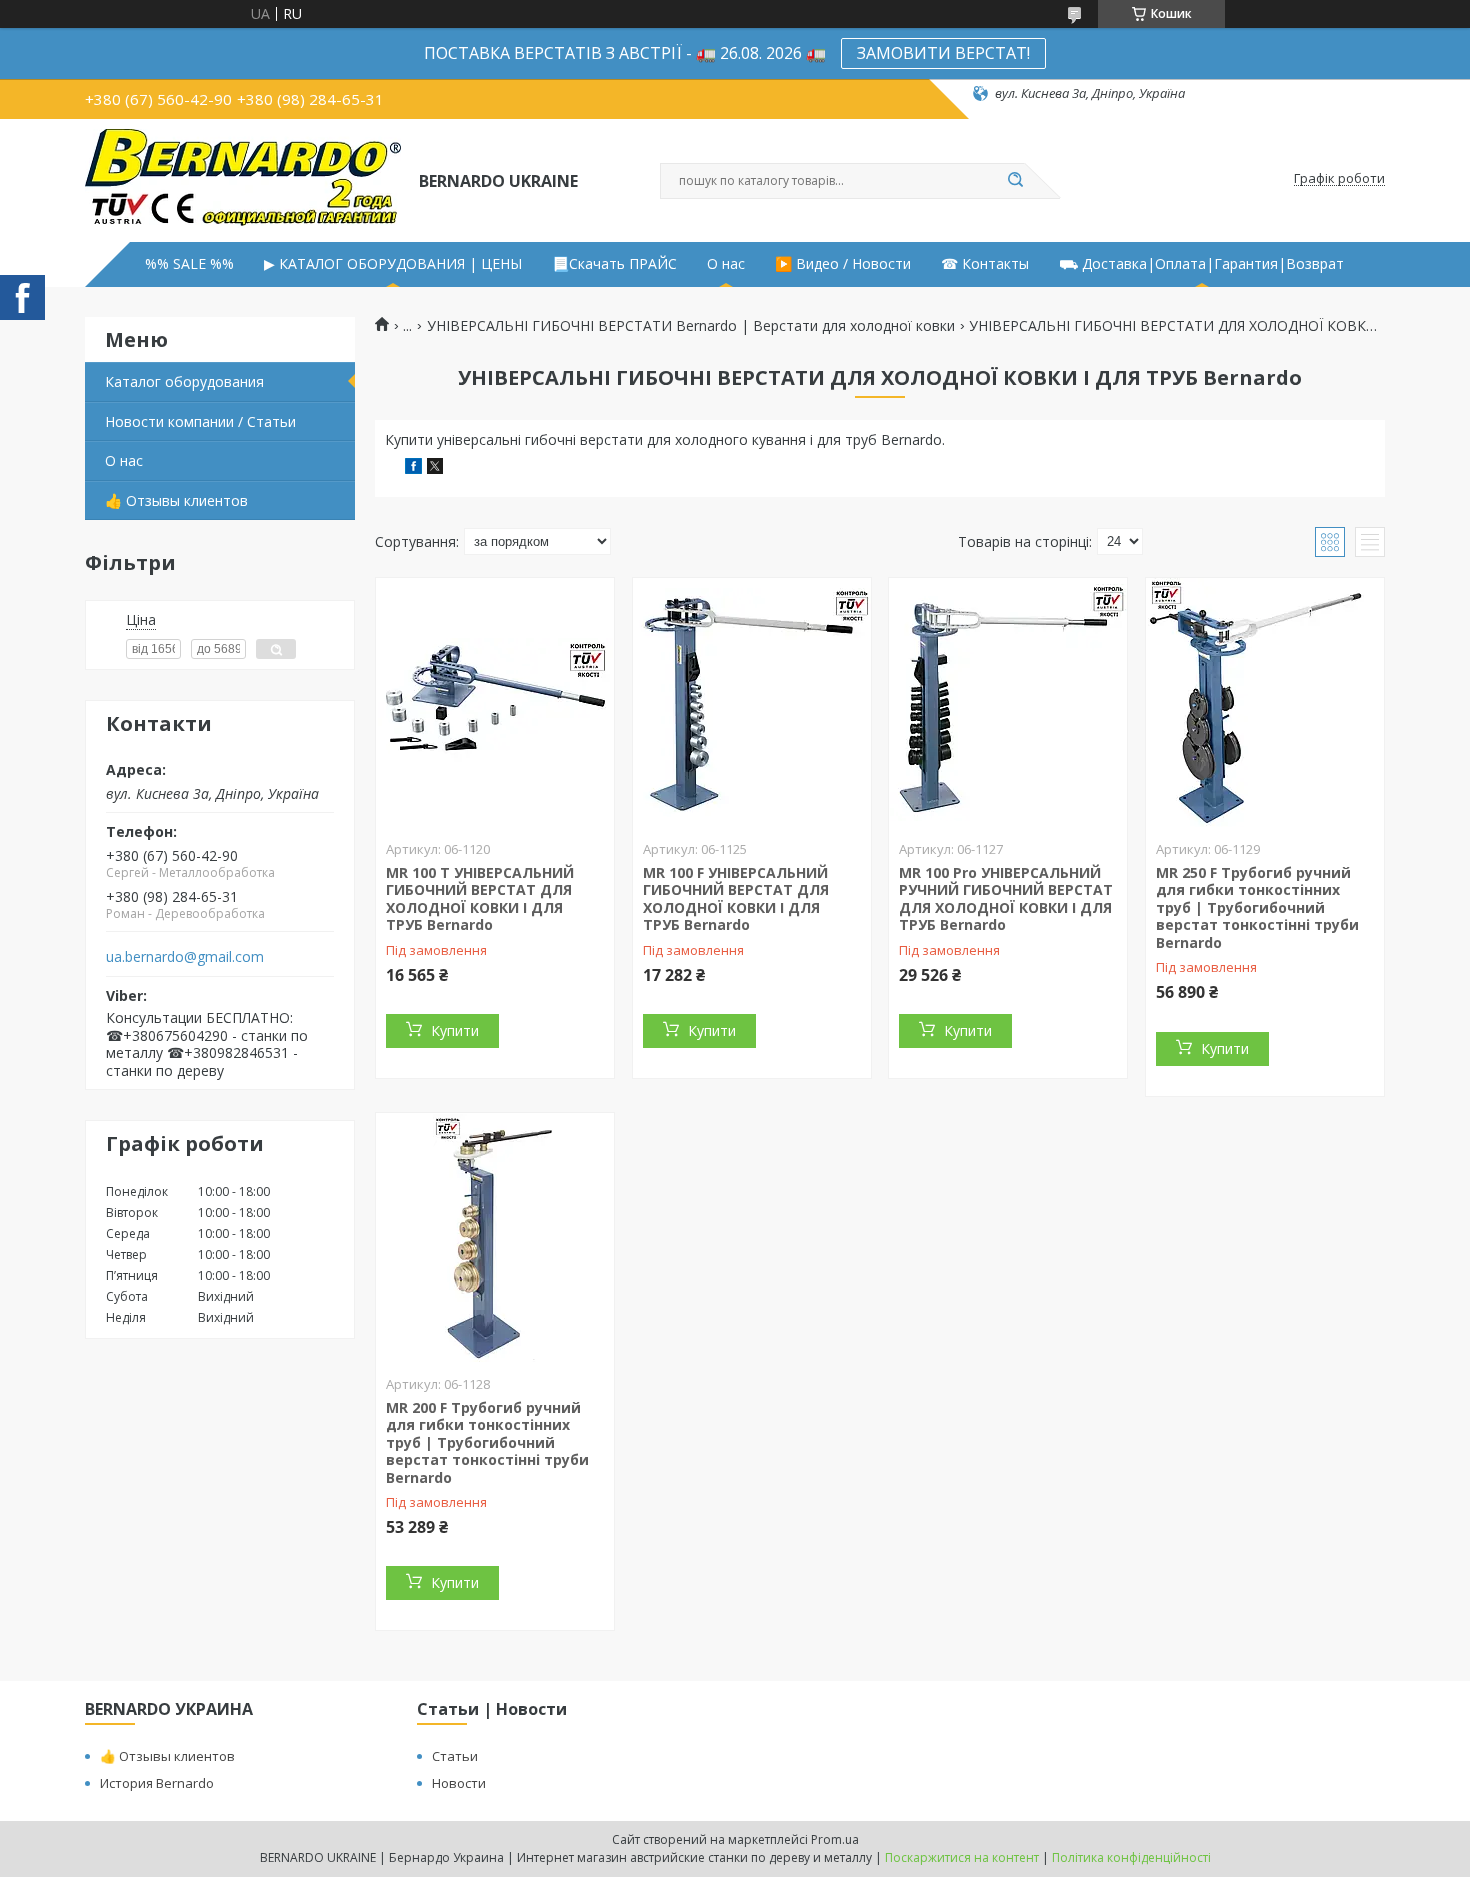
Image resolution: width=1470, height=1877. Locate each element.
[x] (435, 468)
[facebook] (413, 468)
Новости (459, 1783)
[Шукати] (1015, 181)
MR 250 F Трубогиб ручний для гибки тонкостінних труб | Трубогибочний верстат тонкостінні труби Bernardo (1257, 907)
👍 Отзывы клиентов (176, 500)
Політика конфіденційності (1131, 1857)
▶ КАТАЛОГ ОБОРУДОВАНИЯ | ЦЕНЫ (393, 264)
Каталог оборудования (184, 381)
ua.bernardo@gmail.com (185, 957)
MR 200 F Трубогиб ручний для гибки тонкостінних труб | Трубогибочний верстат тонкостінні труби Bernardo (487, 1442)
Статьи (455, 1756)
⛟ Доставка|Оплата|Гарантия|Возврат (1201, 264)
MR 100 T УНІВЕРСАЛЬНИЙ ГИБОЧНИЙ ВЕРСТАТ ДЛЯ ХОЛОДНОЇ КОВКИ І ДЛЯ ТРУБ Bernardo (480, 899)
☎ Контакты (985, 264)
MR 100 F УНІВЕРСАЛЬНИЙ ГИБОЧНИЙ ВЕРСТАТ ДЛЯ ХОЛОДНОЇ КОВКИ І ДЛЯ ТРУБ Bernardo (736, 899)
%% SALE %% (189, 264)
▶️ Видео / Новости (843, 264)
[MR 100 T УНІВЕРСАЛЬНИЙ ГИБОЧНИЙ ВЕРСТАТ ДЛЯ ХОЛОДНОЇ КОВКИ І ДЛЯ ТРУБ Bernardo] (495, 703)
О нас (726, 264)
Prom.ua (835, 1839)
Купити (455, 1030)
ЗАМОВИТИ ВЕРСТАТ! (943, 53)
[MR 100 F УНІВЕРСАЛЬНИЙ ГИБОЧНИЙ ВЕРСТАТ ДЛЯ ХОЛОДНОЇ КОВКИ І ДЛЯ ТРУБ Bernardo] (752, 703)
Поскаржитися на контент (962, 1857)
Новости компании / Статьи (200, 421)
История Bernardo (157, 1783)
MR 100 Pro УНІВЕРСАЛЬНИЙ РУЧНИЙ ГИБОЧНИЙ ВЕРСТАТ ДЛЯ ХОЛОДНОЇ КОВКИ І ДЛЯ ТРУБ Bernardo (1006, 899)
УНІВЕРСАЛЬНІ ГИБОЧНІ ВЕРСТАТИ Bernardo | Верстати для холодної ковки (691, 326)
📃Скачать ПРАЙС (614, 264)
